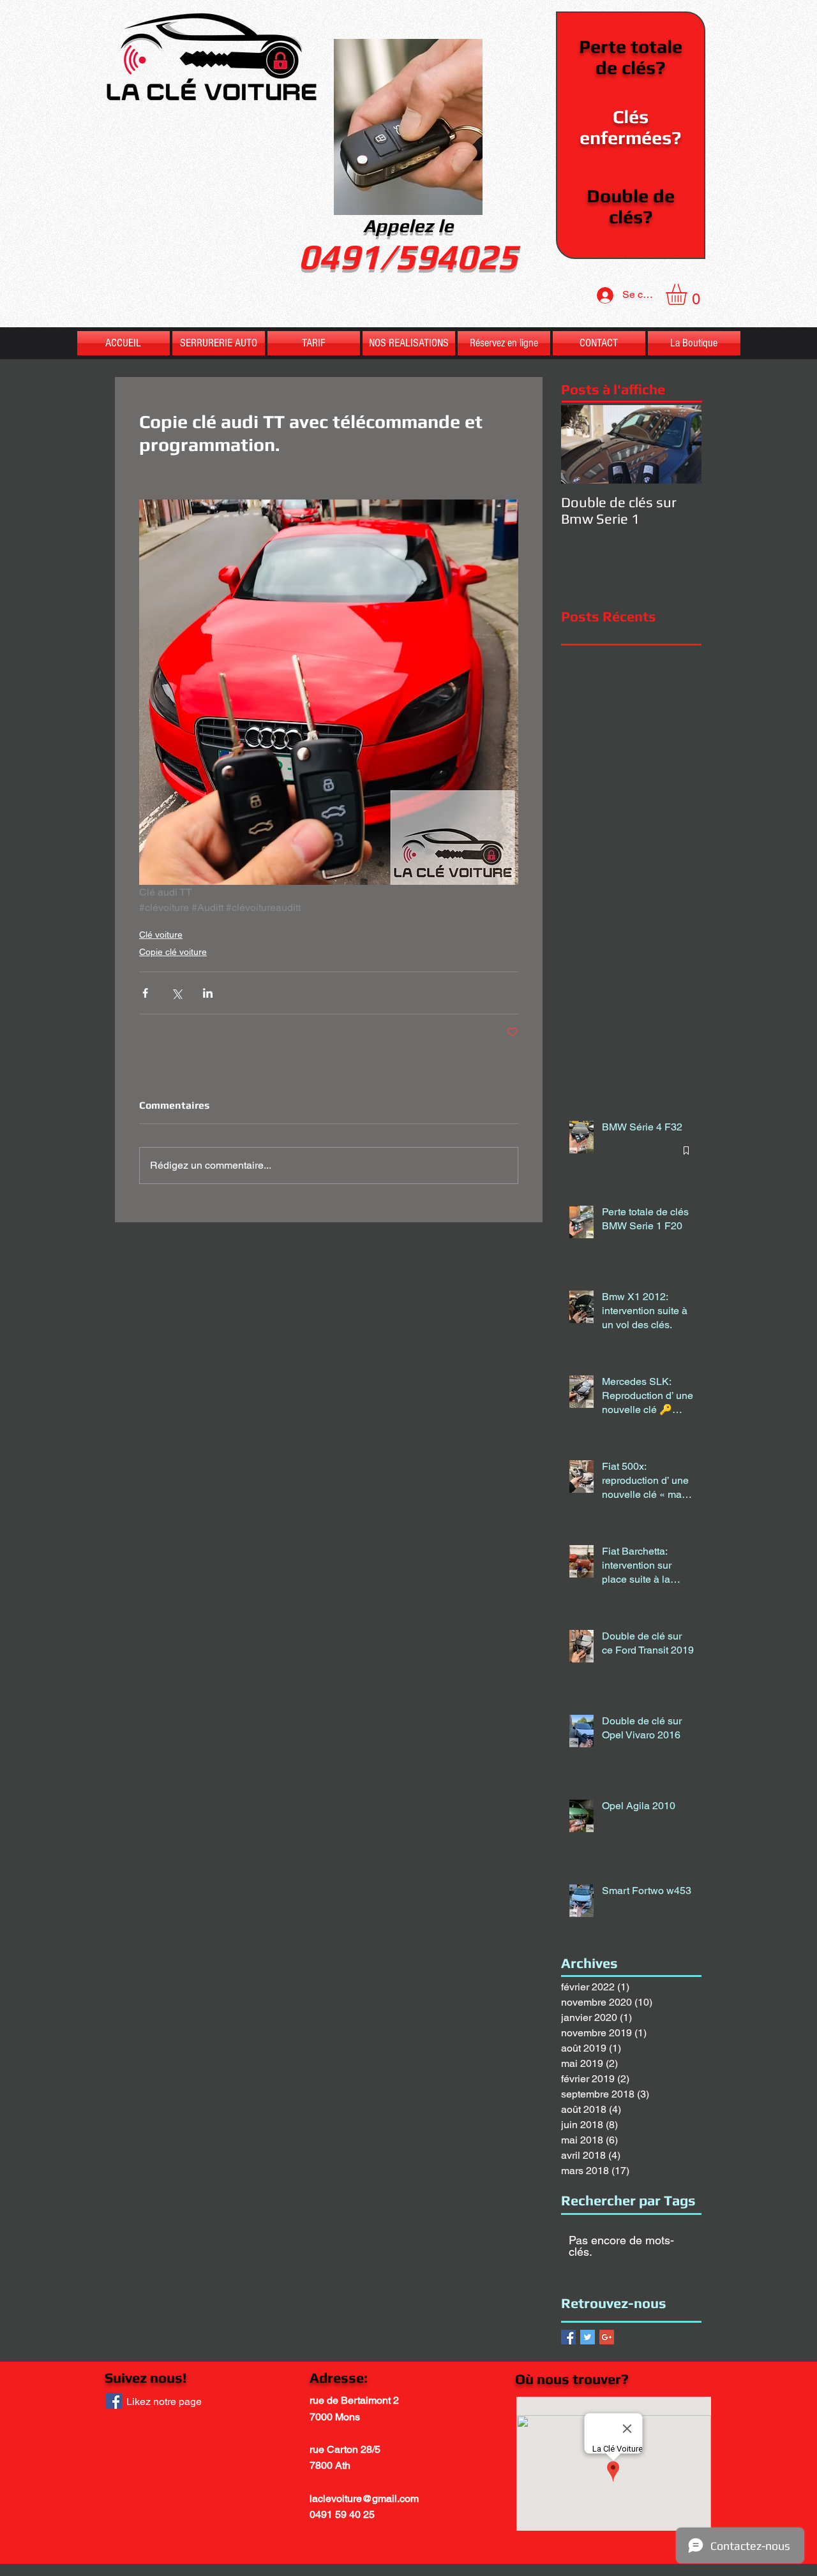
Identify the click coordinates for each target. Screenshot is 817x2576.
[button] (689, 294)
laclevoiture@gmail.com (364, 2498)
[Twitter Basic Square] (588, 2337)
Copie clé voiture (173, 952)
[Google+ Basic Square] (607, 2337)
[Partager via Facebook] (145, 993)
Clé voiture (161, 935)
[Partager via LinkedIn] (208, 993)
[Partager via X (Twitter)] (176, 993)
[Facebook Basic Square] (568, 2337)
